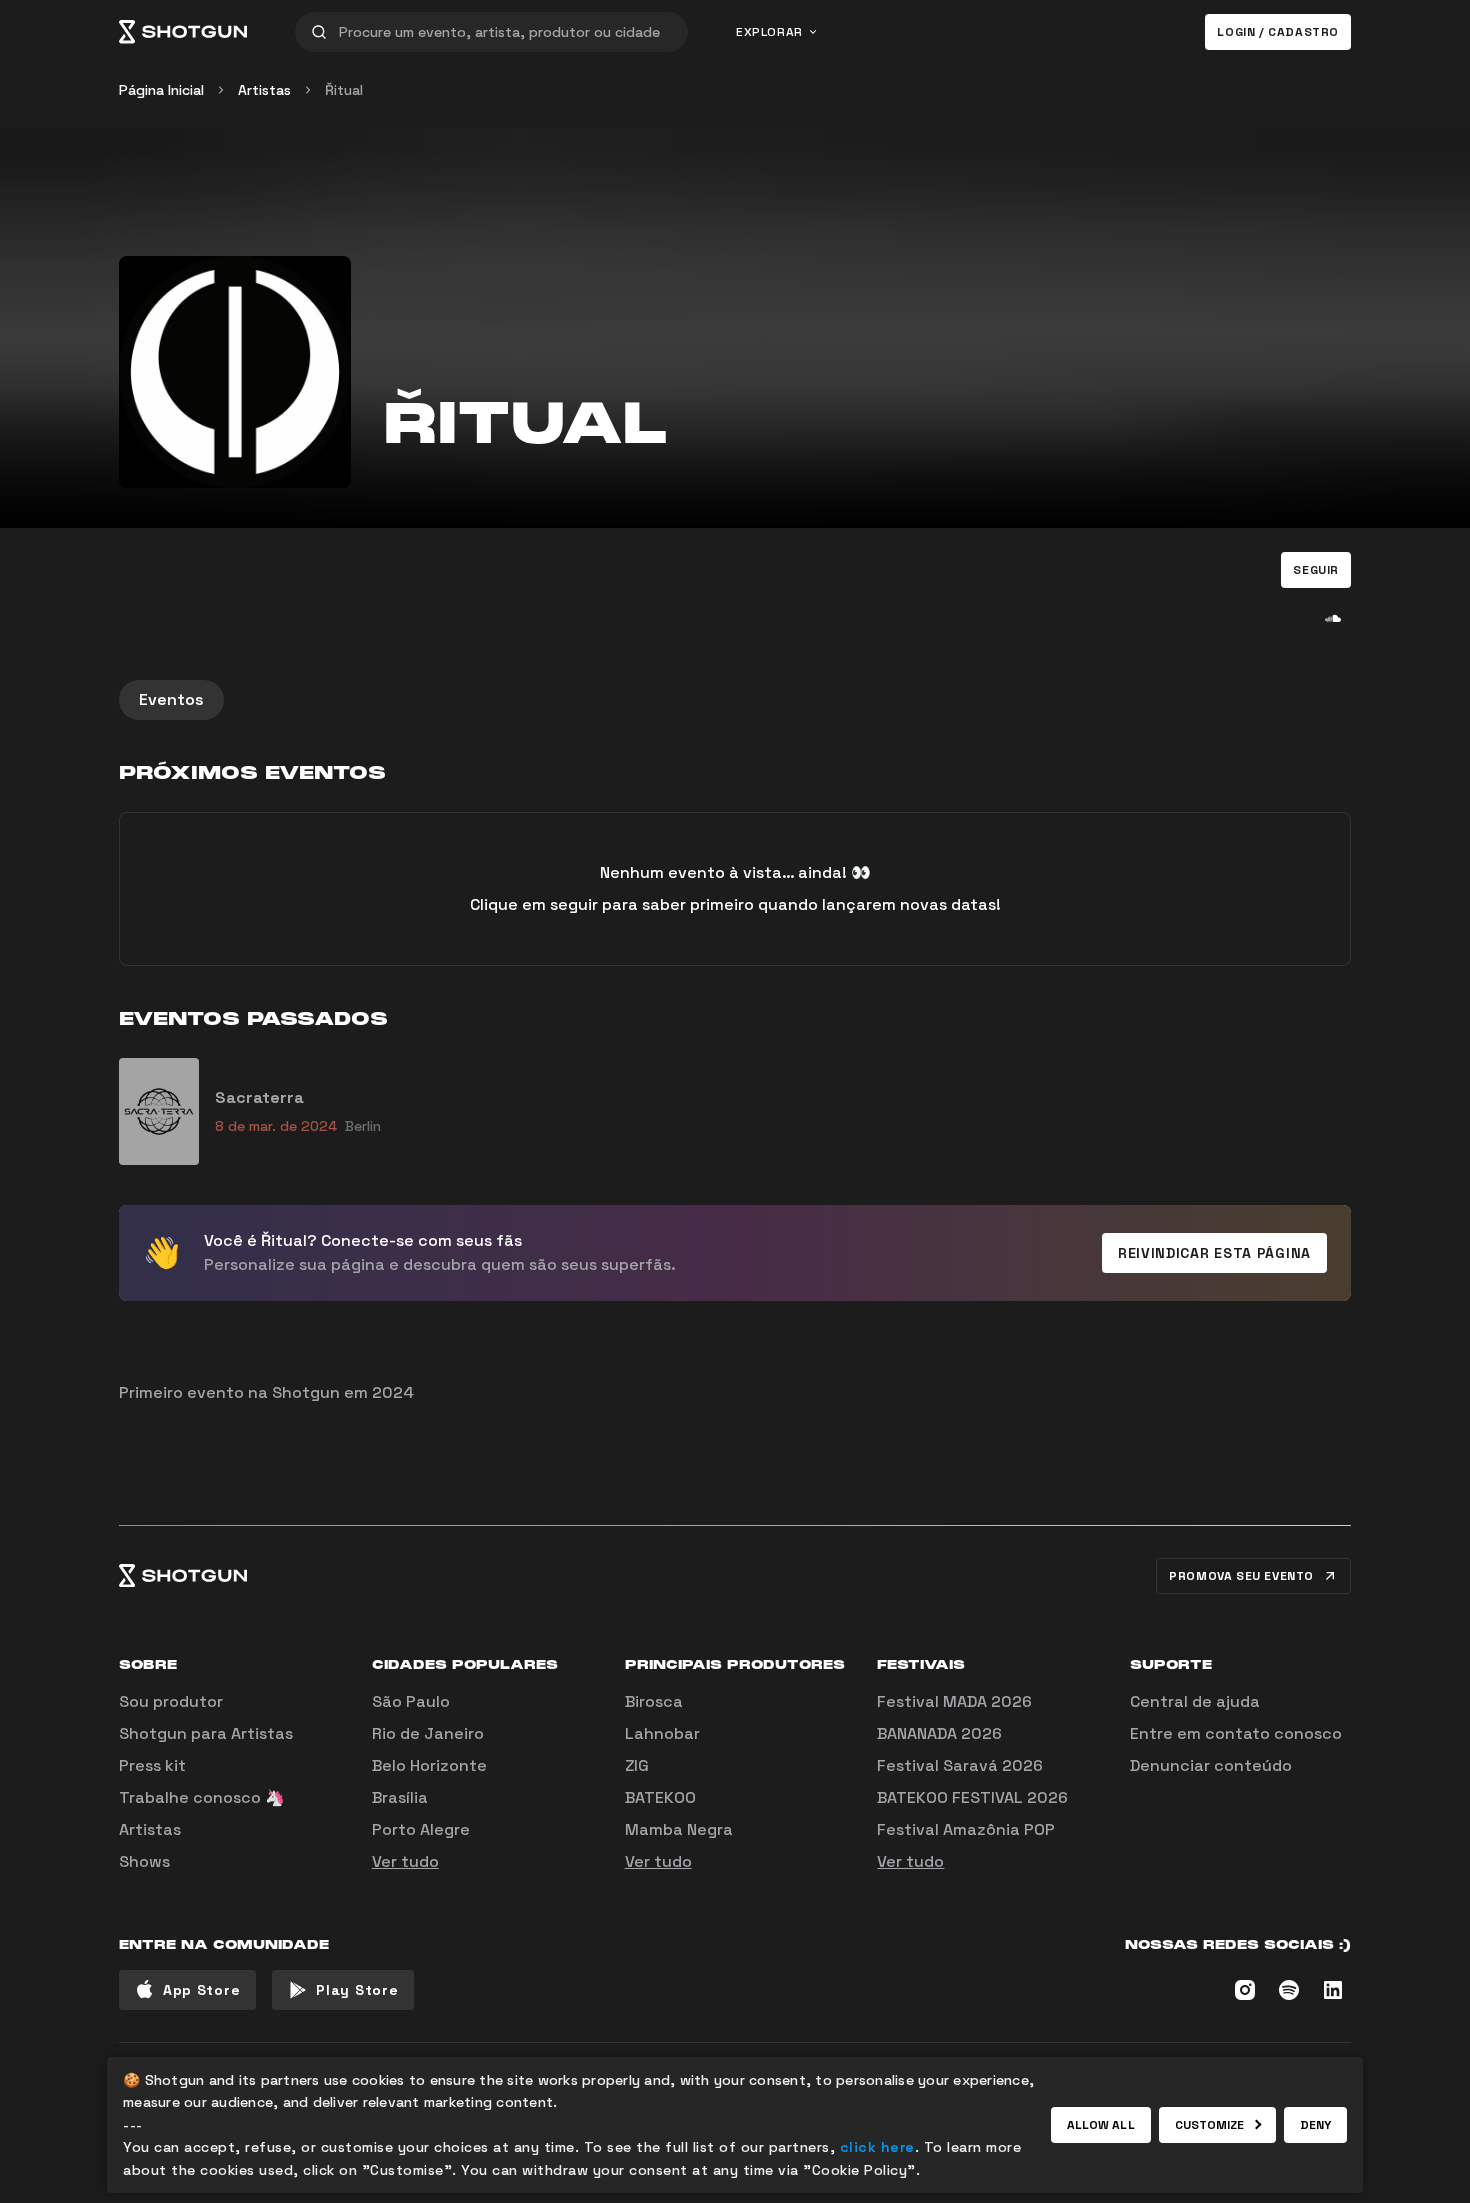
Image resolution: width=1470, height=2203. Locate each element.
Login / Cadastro (1278, 32)
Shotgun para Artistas (206, 1733)
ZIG (637, 1765)
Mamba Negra (679, 1829)
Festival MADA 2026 (954, 1701)
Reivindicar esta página (1214, 1253)
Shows (144, 1861)
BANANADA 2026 (939, 1733)
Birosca (654, 1701)
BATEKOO (660, 1797)
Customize (1210, 2125)
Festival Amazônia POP (966, 1829)
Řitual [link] (344, 90)
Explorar (769, 32)
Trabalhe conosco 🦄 (202, 1797)
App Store (201, 1990)
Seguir (1316, 570)
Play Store (357, 1990)
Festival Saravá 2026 (960, 1765)
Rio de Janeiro (428, 1733)
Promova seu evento (1241, 1576)
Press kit (152, 1765)
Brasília (400, 1797)
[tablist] (735, 700)
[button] (1316, 570)
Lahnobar (662, 1733)
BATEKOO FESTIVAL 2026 (972, 1797)
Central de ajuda (1195, 1701)
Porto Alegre (421, 1829)
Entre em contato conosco (1236, 1733)
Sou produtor (171, 1701)
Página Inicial (161, 90)
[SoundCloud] (1333, 618)
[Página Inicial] (183, 32)
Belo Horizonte (429, 1765)
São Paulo (411, 1701)
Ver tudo (405, 1861)
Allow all (1101, 2125)
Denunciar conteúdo (1211, 1765)
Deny (1315, 2125)
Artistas (264, 90)
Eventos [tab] (171, 699)
